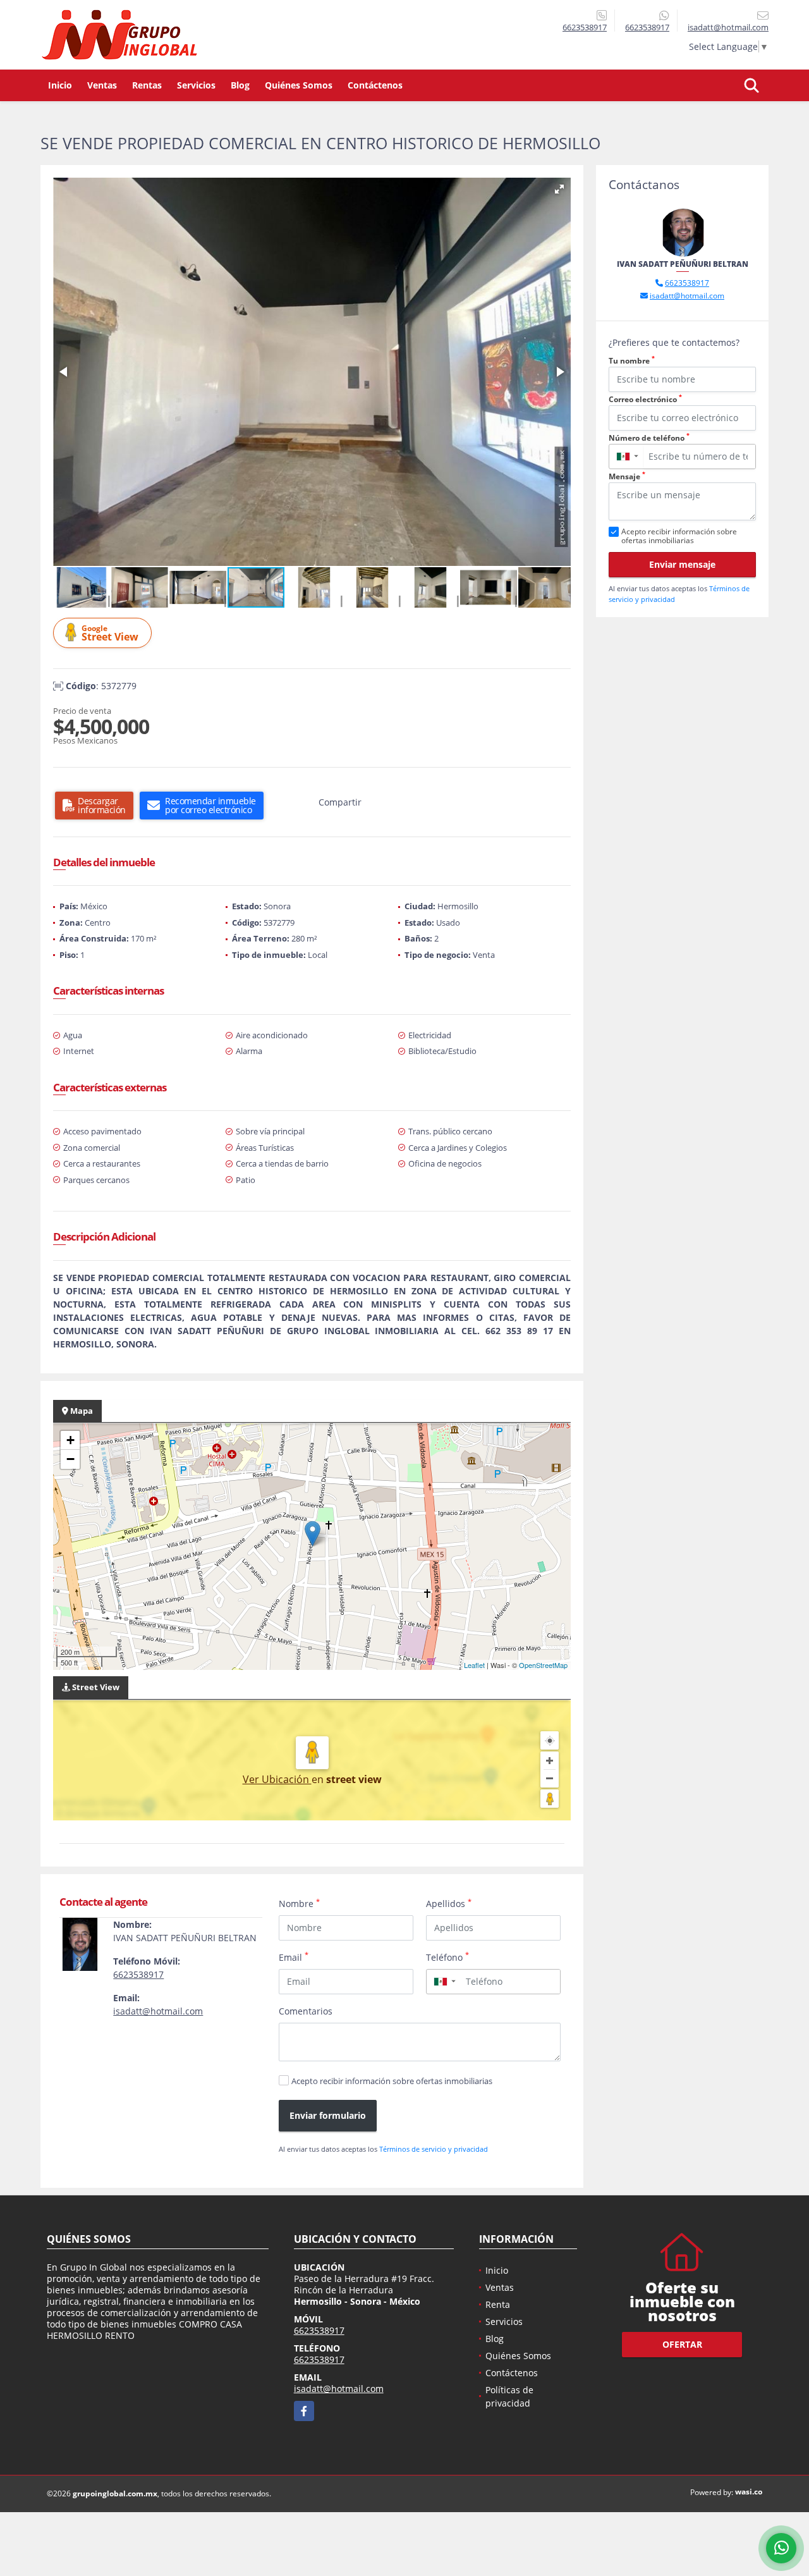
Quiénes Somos (299, 85)
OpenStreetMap (543, 1665)
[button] (559, 189)
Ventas (102, 85)
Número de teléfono (649, 438)
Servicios (196, 85)
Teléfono (447, 1957)
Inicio (60, 85)
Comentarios (306, 2011)
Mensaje (627, 476)
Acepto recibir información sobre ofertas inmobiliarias (392, 2081)
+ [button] (70, 1440)
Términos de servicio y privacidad (434, 2149)
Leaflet (474, 1665)
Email (294, 1957)
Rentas (147, 85)
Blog (240, 85)
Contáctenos (375, 85)
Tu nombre (632, 361)
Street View (110, 633)
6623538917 (585, 27)
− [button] (70, 1459)
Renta (498, 2304)
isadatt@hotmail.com (158, 2011)
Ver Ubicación (277, 1779)
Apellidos (449, 1903)
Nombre (299, 1903)
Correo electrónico (645, 399)
